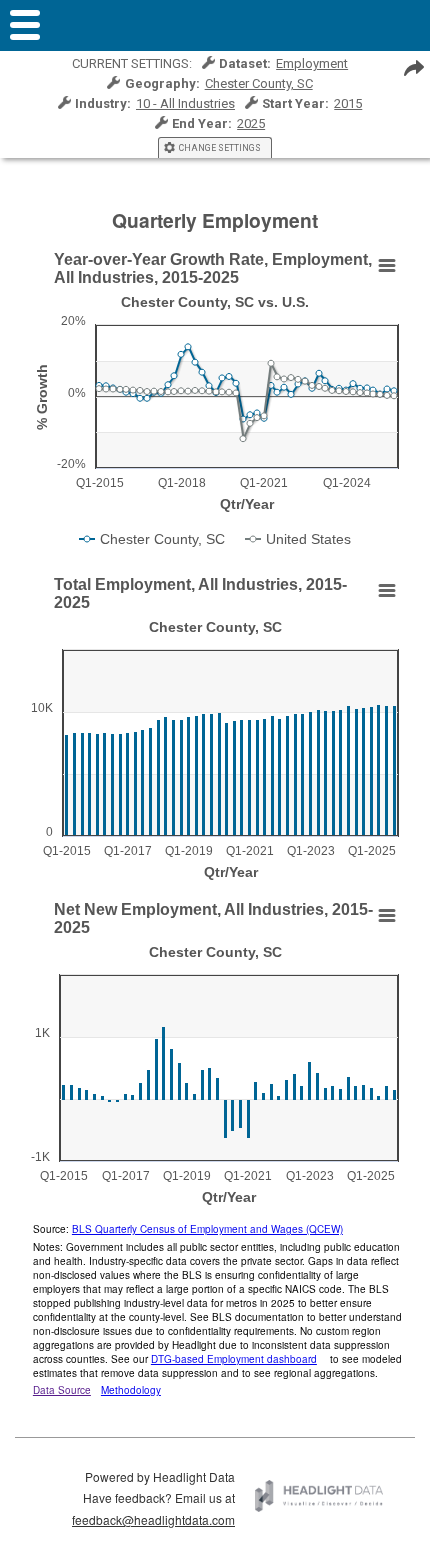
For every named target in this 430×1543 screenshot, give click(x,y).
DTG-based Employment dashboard (234, 1359)
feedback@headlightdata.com (153, 1519)
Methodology (131, 1390)
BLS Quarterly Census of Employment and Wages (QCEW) (207, 1229)
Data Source (62, 1390)
